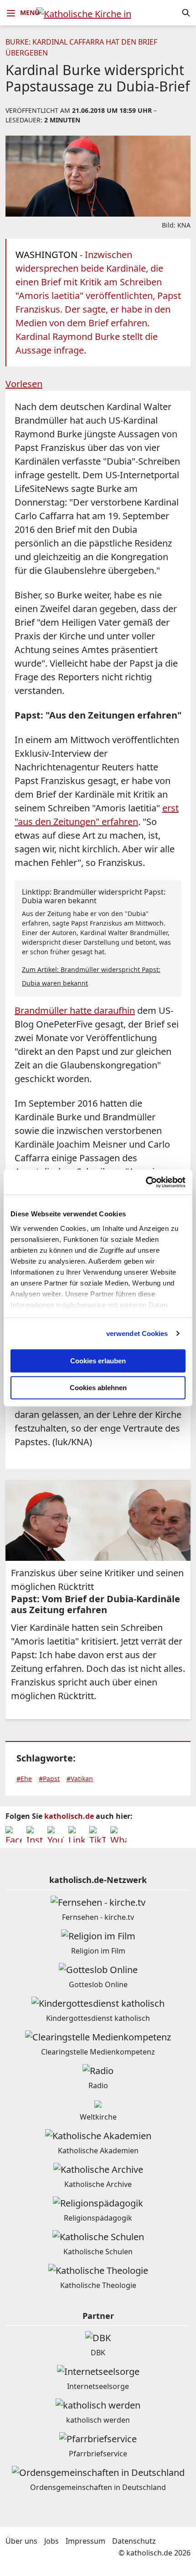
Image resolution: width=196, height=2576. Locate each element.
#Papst (49, 1779)
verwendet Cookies (137, 1334)
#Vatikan (80, 1779)
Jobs (52, 2541)
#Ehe (24, 1779)
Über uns (21, 2541)
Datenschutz (134, 2541)
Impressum (85, 2541)
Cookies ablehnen (98, 1388)
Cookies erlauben (98, 1361)
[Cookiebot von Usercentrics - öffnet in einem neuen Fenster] (146, 1182)
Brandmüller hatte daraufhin (75, 1010)
